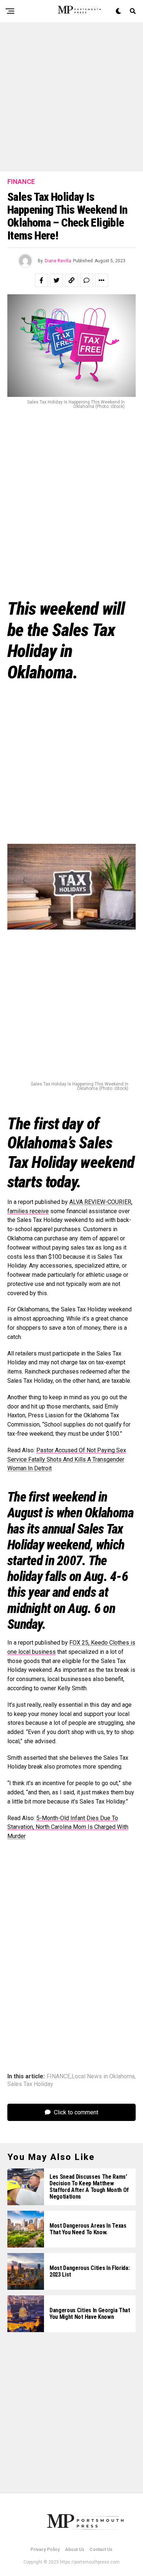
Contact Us (101, 2550)
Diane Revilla (58, 261)
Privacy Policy (45, 2550)
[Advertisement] (71, 97)
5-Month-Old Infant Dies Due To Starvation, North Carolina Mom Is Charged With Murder (68, 1827)
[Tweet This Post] (56, 280)
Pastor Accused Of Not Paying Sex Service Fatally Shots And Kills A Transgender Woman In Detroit (67, 1459)
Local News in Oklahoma (103, 2076)
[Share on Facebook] (41, 280)
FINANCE (58, 2076)
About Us (75, 2550)
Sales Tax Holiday (30, 2084)
